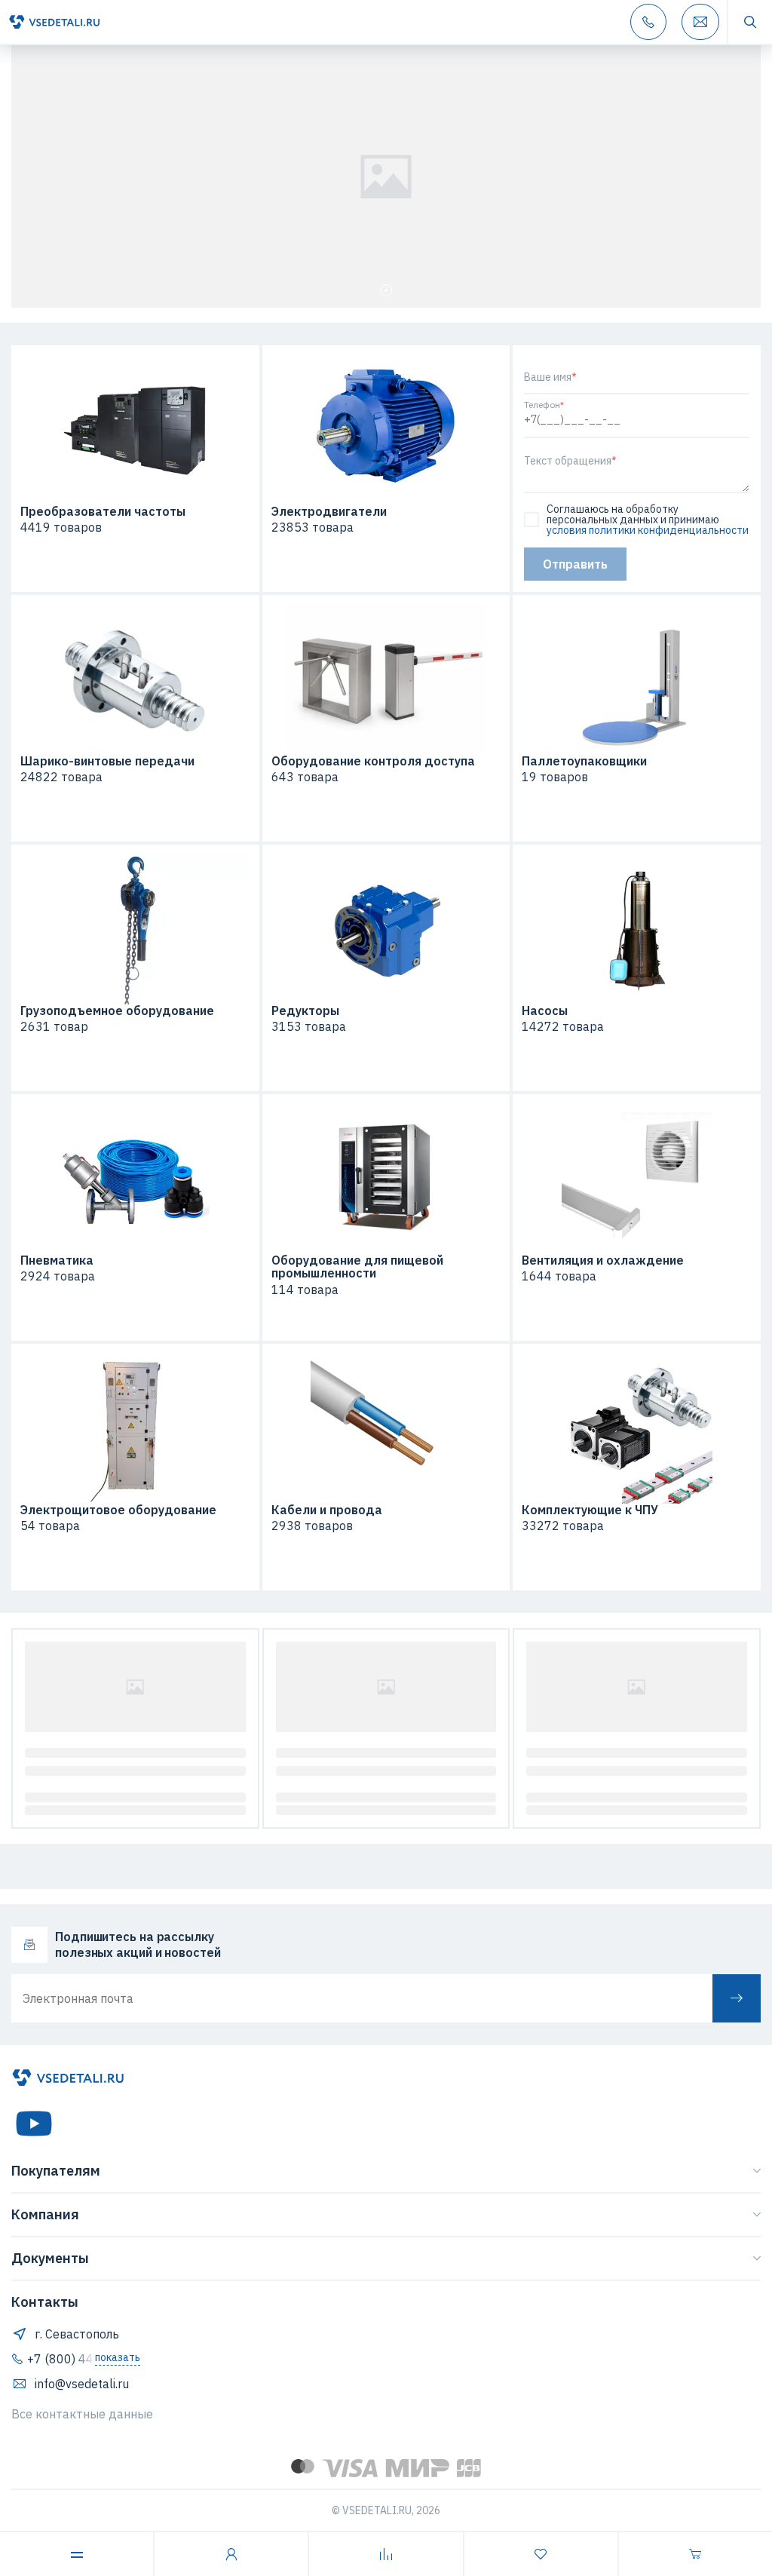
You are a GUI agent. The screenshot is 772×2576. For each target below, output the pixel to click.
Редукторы (305, 1011)
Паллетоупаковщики (584, 762)
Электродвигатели (329, 512)
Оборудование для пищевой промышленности (357, 1267)
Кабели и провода (327, 1510)
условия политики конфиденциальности (648, 530)
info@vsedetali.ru (82, 2384)
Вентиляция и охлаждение (603, 1261)
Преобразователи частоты (103, 512)
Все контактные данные (82, 2414)
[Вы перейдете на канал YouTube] (34, 2124)
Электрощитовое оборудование (118, 1510)
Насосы (545, 1011)
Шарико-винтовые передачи (107, 762)
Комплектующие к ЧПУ (590, 1510)
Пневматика (57, 1261)
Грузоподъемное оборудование (117, 1011)
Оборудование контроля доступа (373, 762)
